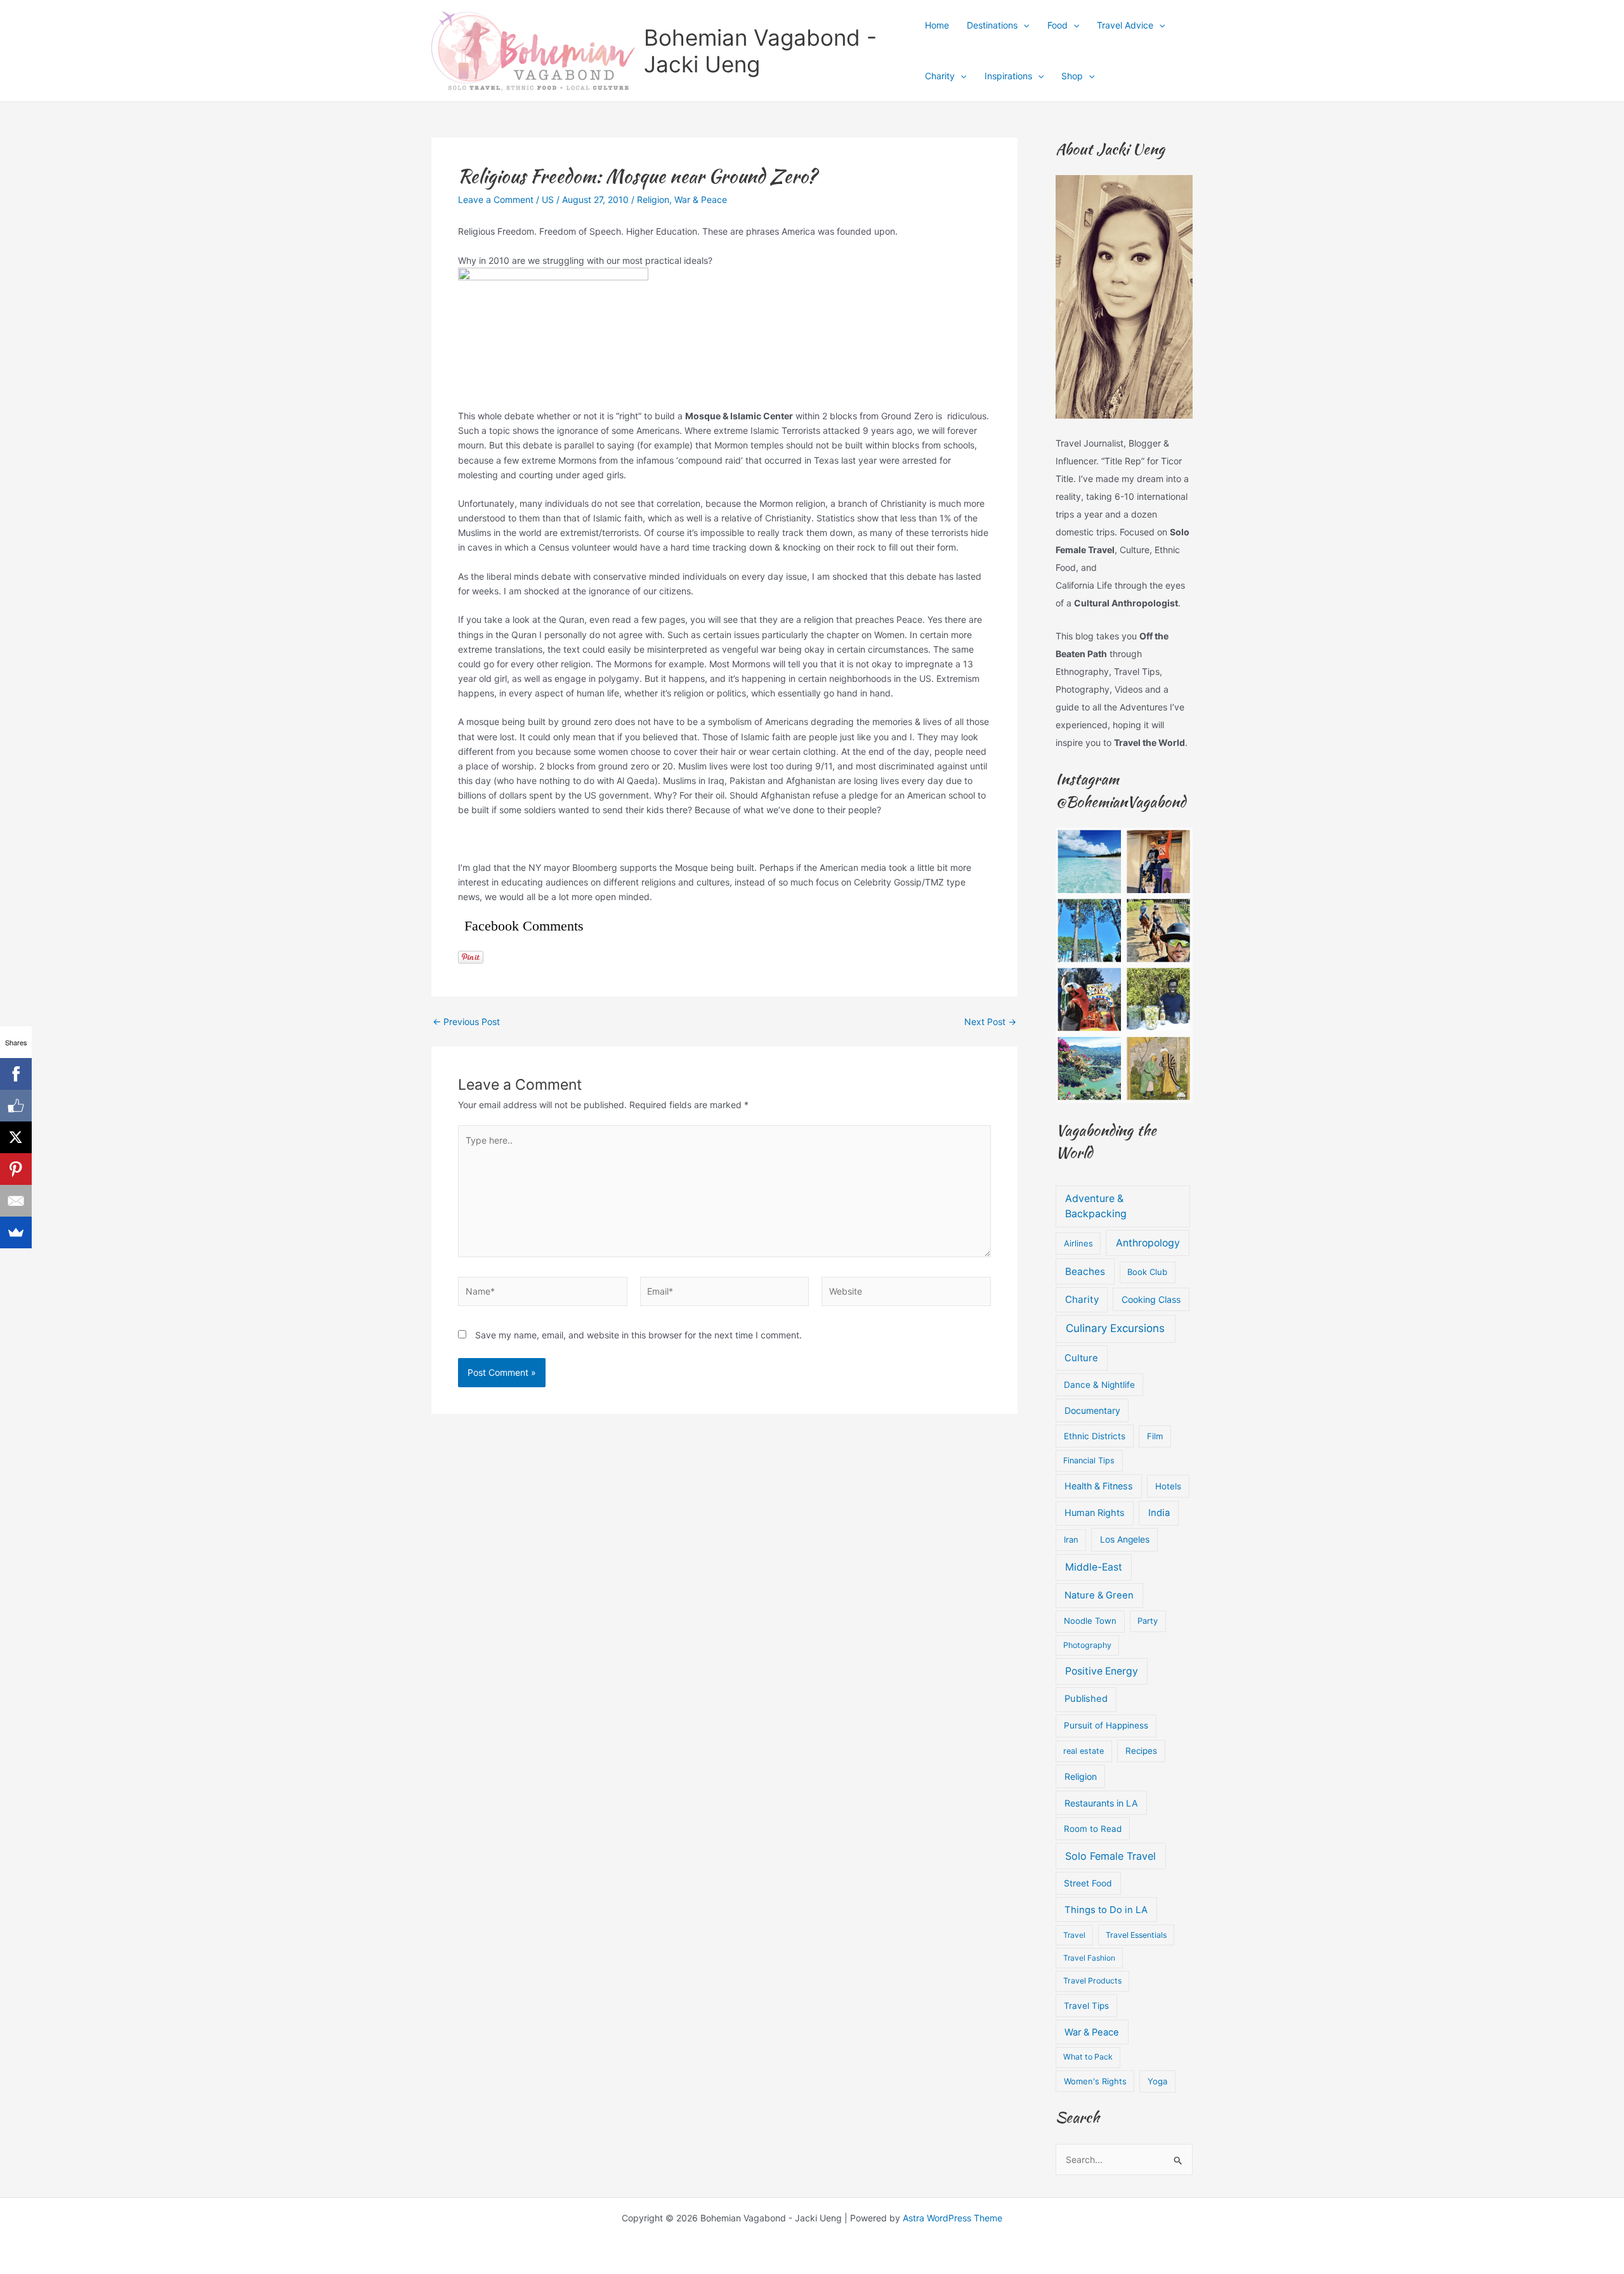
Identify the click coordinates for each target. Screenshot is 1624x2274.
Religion (653, 199)
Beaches (1085, 1271)
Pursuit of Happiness (1106, 1725)
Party (1148, 1621)
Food (1058, 25)
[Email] (16, 1201)
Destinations (992, 25)
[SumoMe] (16, 1232)
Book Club (1147, 1272)
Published (1086, 1699)
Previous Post (466, 1022)
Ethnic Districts (1095, 1436)
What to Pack (1088, 2057)
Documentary (1092, 1410)
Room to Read (1093, 1829)
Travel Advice (1125, 25)
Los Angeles (1125, 1539)
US (548, 199)
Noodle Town (1090, 1621)
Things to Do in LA (1106, 1910)
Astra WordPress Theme (953, 2218)
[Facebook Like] (16, 1106)
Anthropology (1148, 1243)
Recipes (1141, 1751)
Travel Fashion (1089, 1958)
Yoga (1157, 2081)
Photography (1087, 1645)
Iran (1071, 1539)
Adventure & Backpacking (1096, 1206)
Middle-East (1094, 1567)
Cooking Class (1151, 1299)
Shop (1072, 76)
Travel (1074, 1935)
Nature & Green (1099, 1595)
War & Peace (701, 199)
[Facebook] (16, 1074)
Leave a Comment (496, 199)
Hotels (1168, 1486)
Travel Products (1092, 1981)
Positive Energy (1102, 1671)
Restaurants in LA (1101, 1803)
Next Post (990, 1022)
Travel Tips (1086, 2006)
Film (1155, 1436)
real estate (1084, 1751)
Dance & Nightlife (1099, 1385)
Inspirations (1008, 76)
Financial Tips (1089, 1460)
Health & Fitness (1099, 1486)
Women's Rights (1095, 2081)
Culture (1081, 1358)
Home (937, 25)
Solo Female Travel (1110, 1856)
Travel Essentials (1136, 1935)
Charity (940, 76)
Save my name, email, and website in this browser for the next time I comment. (638, 1335)
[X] (16, 1137)
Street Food (1088, 1883)
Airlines (1078, 1243)
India (1159, 1513)
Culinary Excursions (1115, 1328)
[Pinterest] (16, 1169)
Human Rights (1095, 1513)
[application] (1023, 25)
